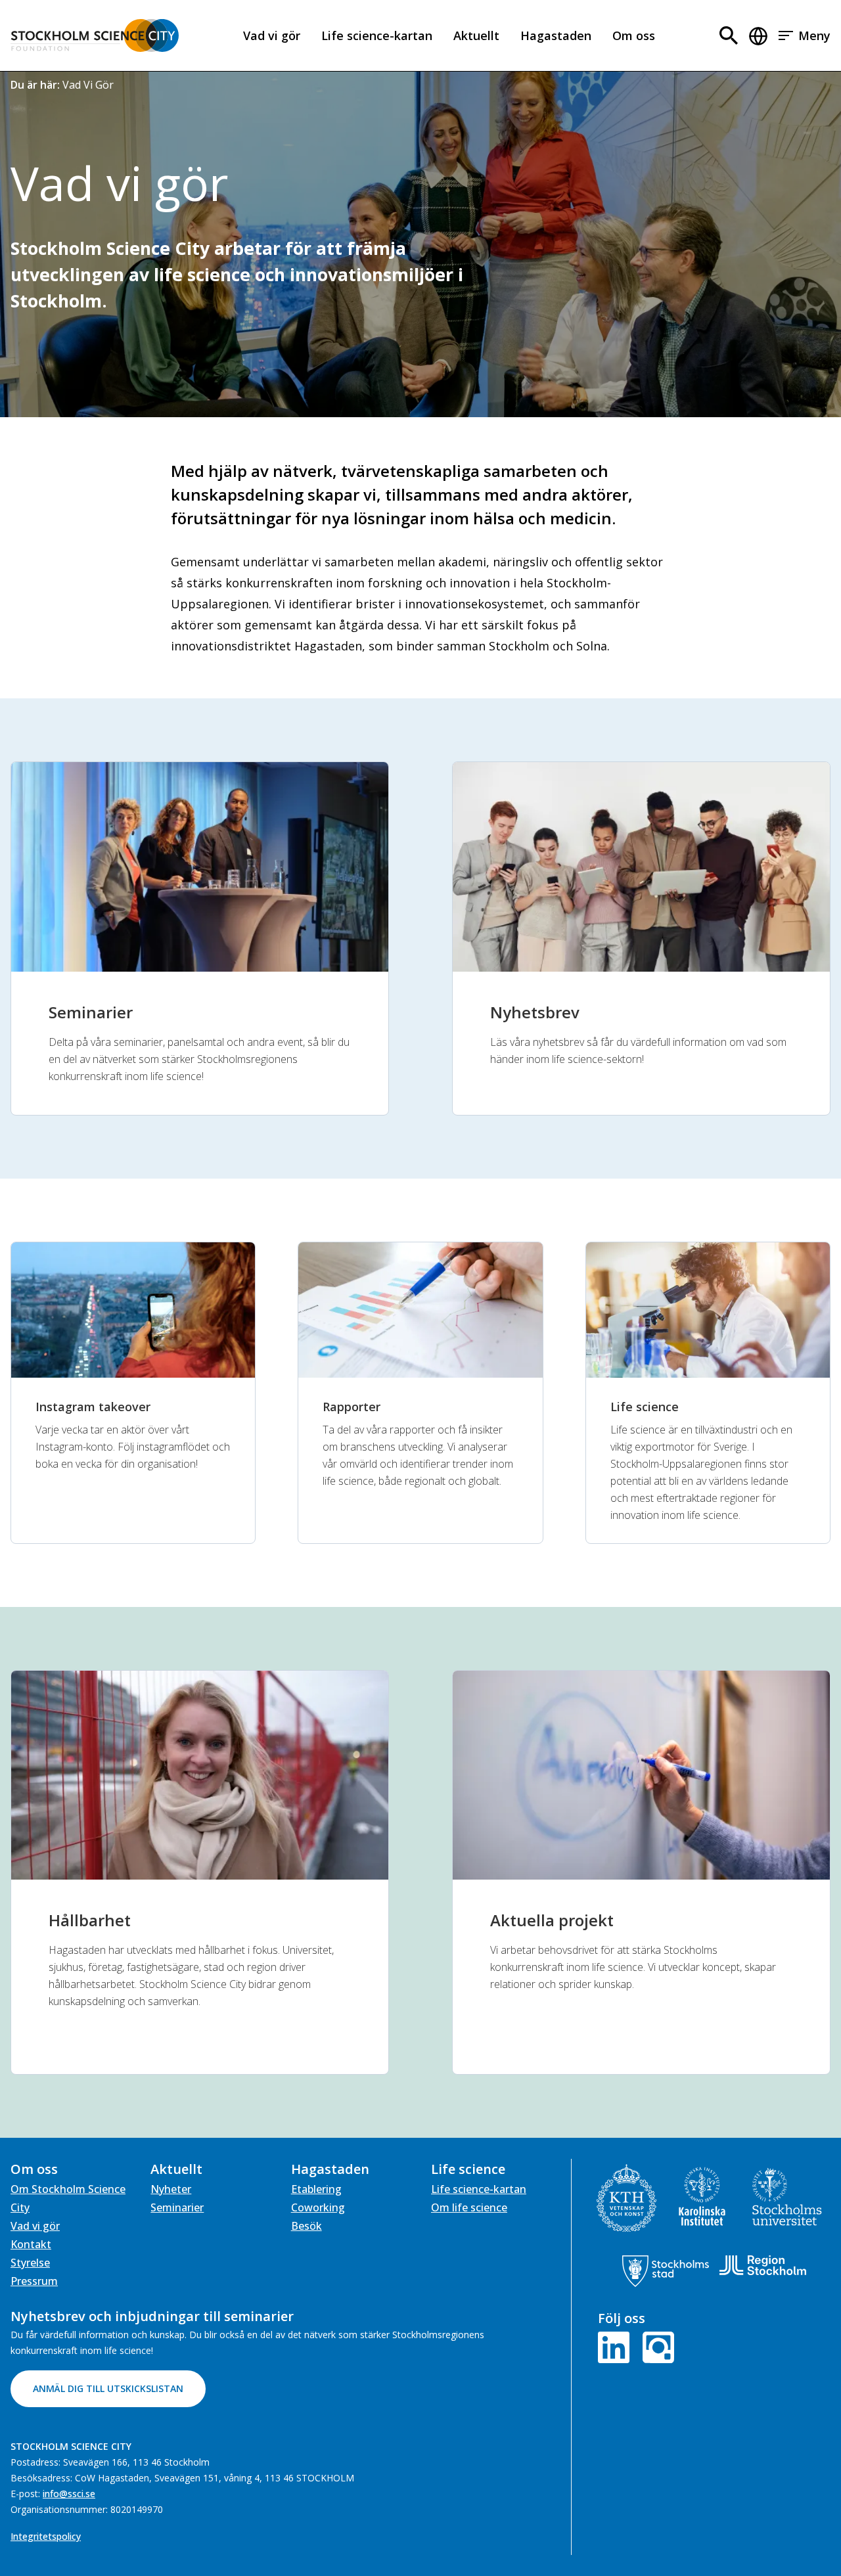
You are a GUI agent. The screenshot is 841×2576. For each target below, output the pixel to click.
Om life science (469, 2207)
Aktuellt (476, 35)
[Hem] (95, 35)
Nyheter (171, 2189)
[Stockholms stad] (666, 2271)
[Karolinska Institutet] (702, 2196)
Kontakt (31, 2244)
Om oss (634, 35)
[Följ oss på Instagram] (656, 2346)
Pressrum (34, 2281)
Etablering (316, 2189)
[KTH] (626, 2198)
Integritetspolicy (46, 2536)
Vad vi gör (272, 35)
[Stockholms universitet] (787, 2197)
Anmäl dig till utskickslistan (108, 2388)
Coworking (318, 2207)
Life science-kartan (377, 35)
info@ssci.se (69, 2494)
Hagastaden (556, 35)
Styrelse (30, 2263)
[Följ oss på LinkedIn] (616, 2346)
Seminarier (177, 2207)
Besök (307, 2226)
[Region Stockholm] (763, 2265)
